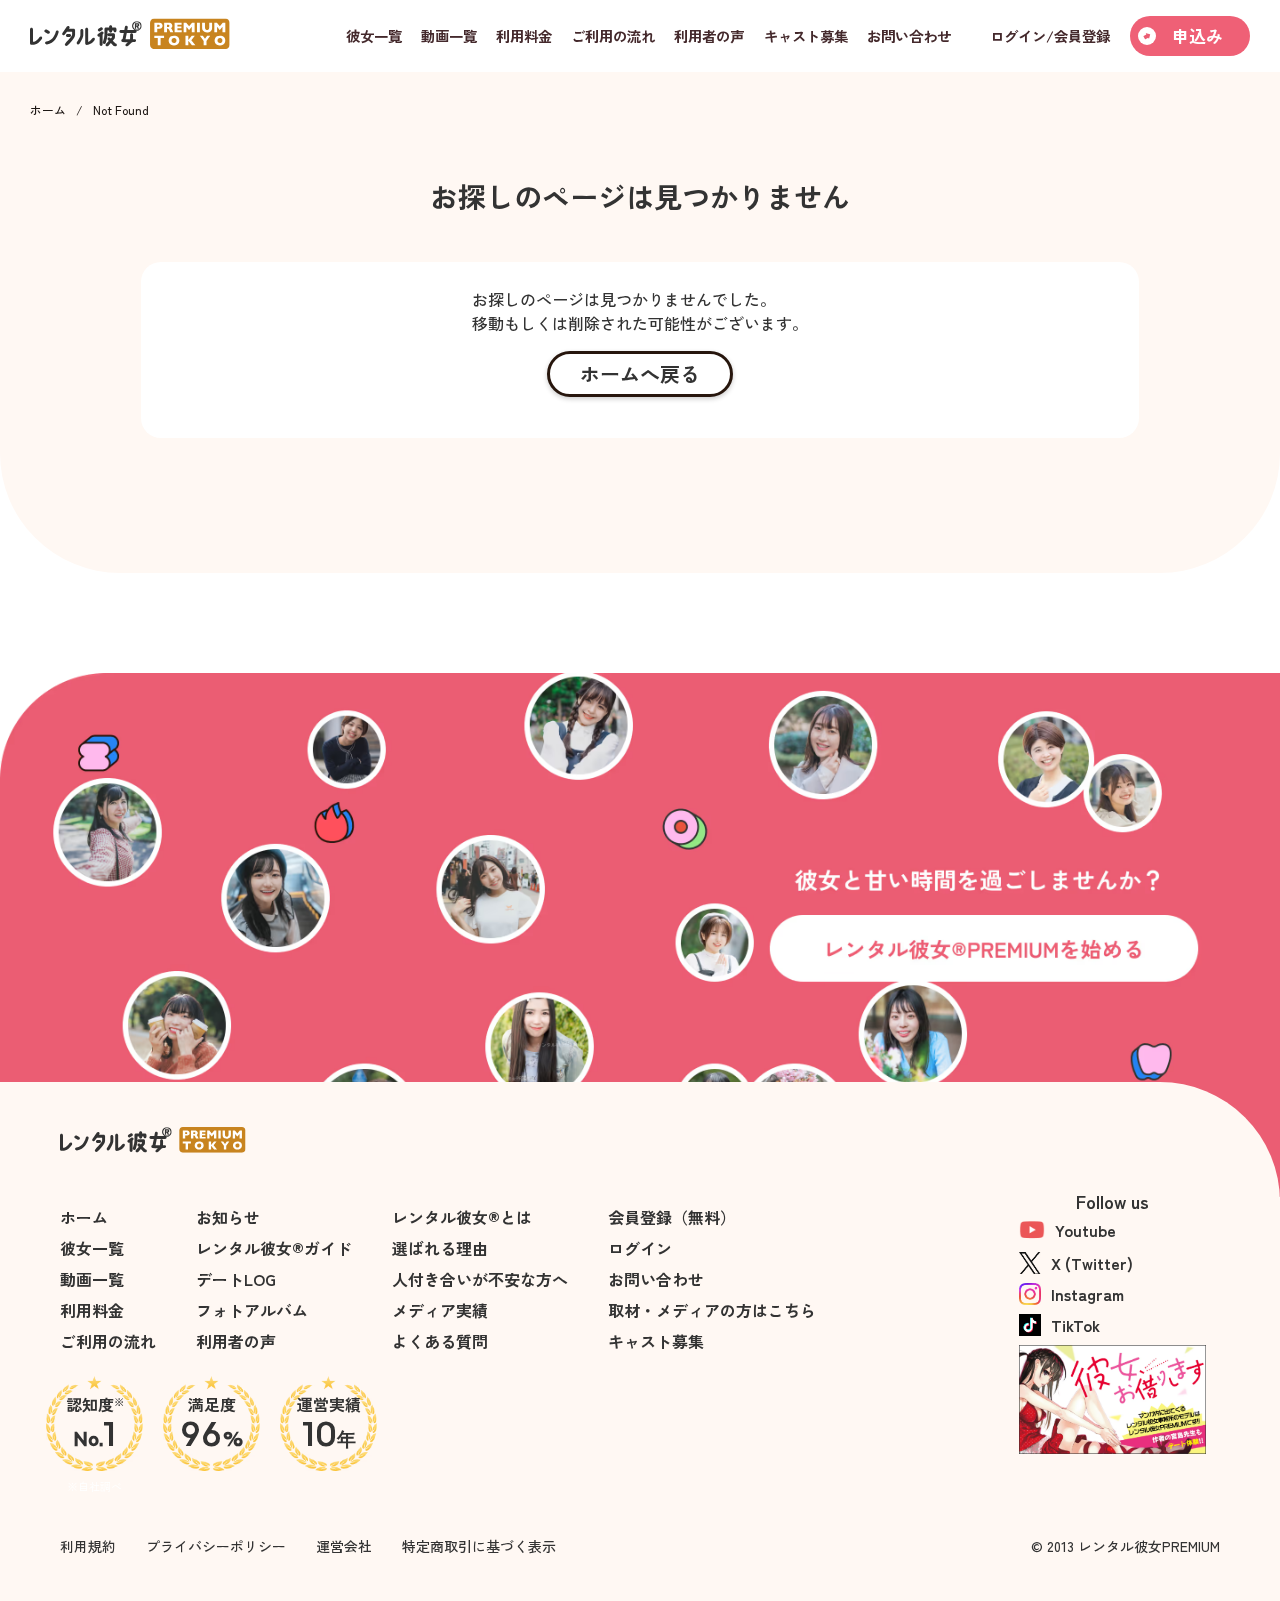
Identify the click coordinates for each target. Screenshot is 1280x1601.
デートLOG (236, 1279)
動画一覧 (92, 1279)
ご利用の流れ (108, 1341)
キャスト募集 (656, 1341)
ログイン (640, 1248)
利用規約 (88, 1546)
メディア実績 (440, 1310)
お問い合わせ (656, 1279)
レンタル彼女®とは (462, 1217)
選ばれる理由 (440, 1248)
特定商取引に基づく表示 (479, 1546)
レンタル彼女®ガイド (274, 1248)
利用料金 (92, 1310)
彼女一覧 (92, 1248)
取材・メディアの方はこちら (712, 1310)
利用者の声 (236, 1341)
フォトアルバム (252, 1310)
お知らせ (228, 1217)
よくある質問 (440, 1341)
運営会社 (344, 1546)
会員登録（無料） (672, 1217)
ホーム (48, 110)
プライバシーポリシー (216, 1546)
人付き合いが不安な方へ (480, 1279)
